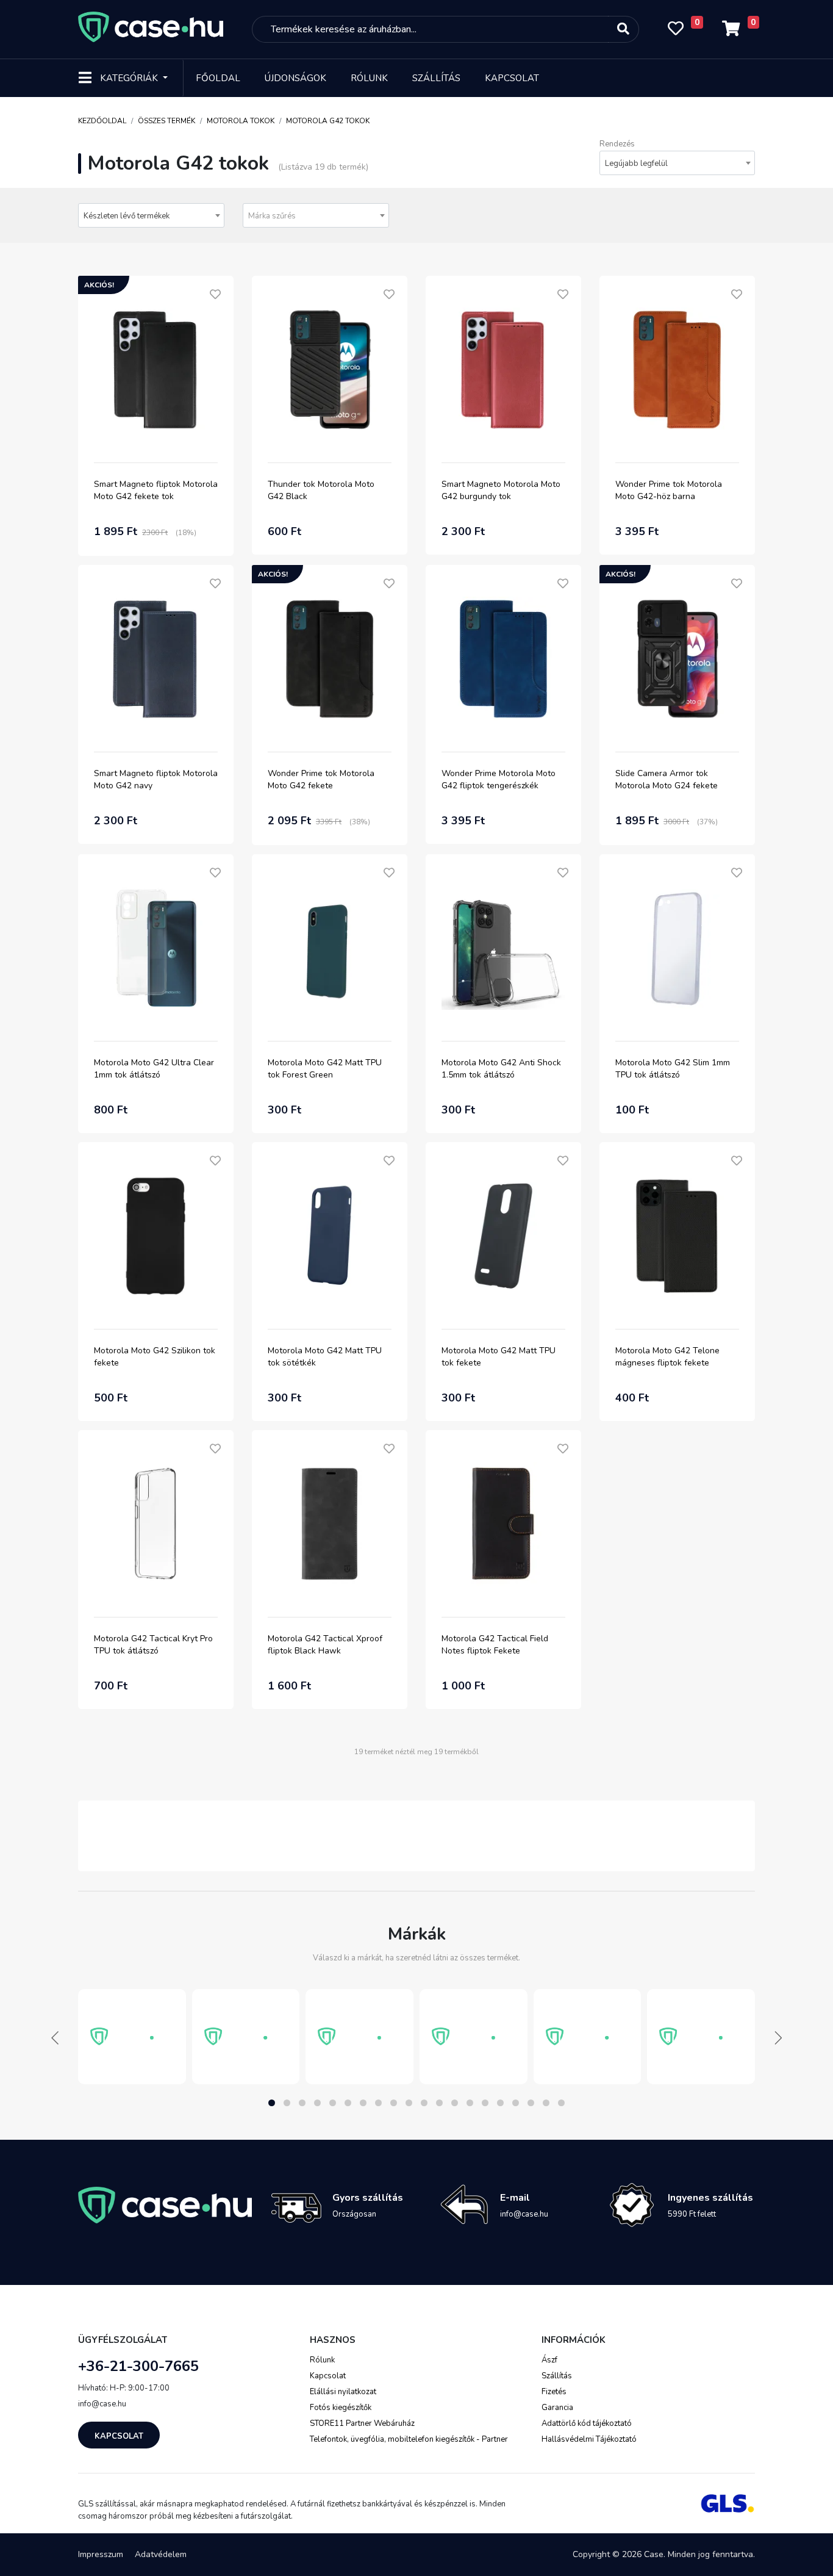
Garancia (557, 2408)
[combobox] (677, 163)
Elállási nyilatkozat (343, 2392)
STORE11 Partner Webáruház (362, 2423)
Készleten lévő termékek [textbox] (127, 216)
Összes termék (166, 121)
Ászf (549, 2360)
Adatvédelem (161, 2554)
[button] (272, 2103)
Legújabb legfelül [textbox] (636, 164)
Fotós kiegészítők (341, 2408)
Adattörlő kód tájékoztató (587, 2423)
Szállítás (436, 78)
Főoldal (218, 78)
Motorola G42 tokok (328, 121)
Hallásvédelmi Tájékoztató (589, 2439)
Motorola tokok (241, 121)
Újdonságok (295, 78)
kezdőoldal (102, 121)
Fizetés (554, 2392)
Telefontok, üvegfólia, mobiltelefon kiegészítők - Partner (409, 2439)
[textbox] (316, 216)
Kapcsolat (512, 78)
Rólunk (369, 78)
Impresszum (101, 2554)
